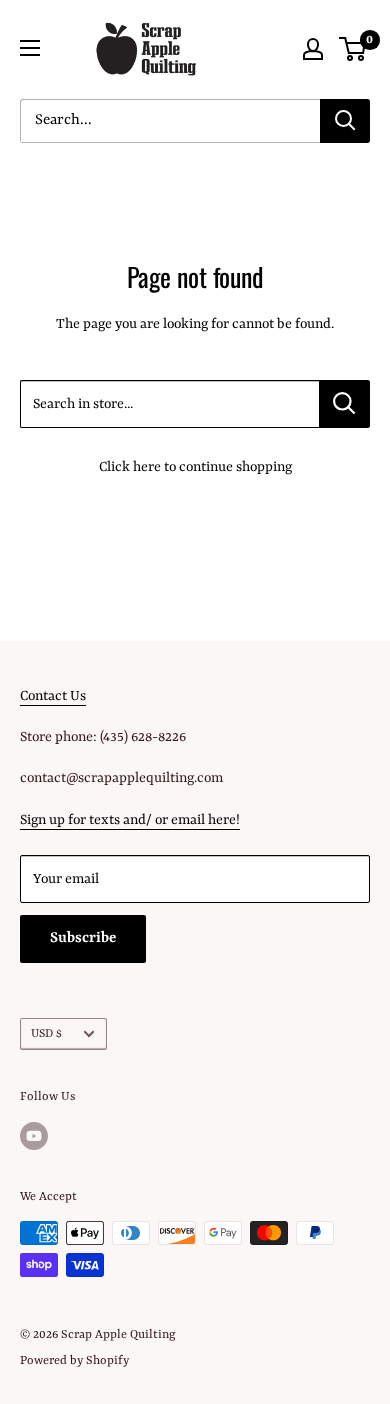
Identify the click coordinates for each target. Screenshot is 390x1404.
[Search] (345, 121)
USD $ (46, 1034)
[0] (353, 49)
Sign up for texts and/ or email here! (130, 820)
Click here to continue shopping (195, 467)
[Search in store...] (344, 404)
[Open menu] (30, 48)
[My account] (313, 49)
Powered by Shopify (74, 1361)
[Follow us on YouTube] (34, 1136)
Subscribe (83, 938)
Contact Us (53, 696)
